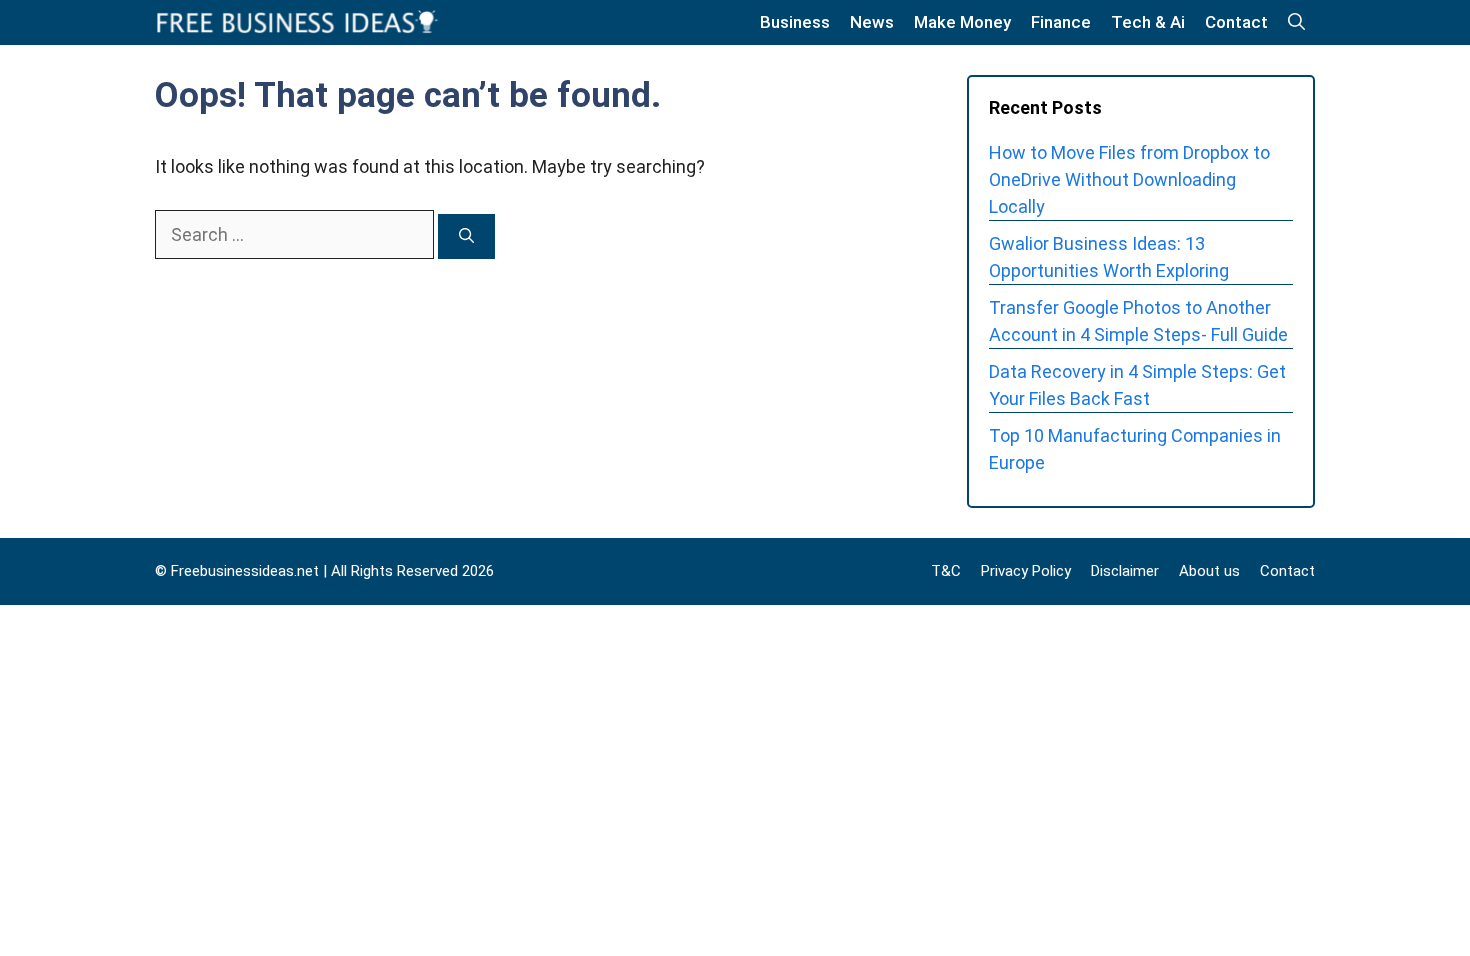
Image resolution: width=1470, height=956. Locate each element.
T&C (946, 571)
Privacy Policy (1026, 571)
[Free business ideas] (299, 22)
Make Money (962, 22)
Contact (1236, 22)
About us (1209, 571)
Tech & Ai (1148, 22)
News (872, 22)
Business (795, 22)
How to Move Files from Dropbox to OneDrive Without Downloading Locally (1129, 179)
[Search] (466, 236)
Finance (1061, 22)
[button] (1296, 22)
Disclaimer (1125, 571)
